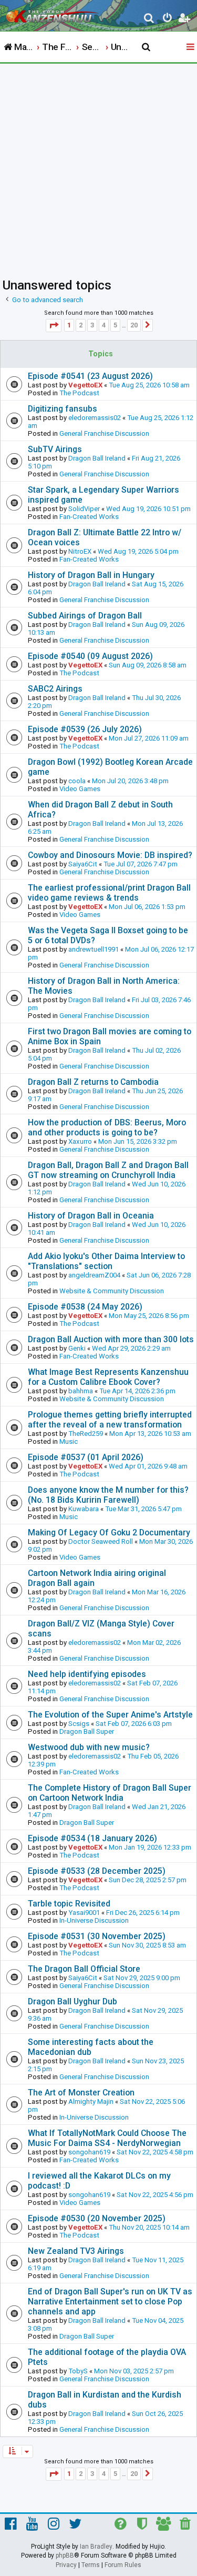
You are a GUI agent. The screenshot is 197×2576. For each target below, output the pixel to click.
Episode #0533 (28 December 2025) (97, 1871)
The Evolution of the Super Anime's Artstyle (110, 1715)
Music (69, 1441)
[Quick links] (191, 47)
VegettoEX (85, 385)
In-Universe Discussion (94, 1920)
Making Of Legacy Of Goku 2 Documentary (109, 1532)
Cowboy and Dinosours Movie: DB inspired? (110, 855)
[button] (54, 326)
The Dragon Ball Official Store (84, 1969)
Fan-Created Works (89, 517)
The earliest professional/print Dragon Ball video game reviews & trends (109, 893)
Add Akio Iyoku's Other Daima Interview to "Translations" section (106, 1261)
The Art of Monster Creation (81, 2093)
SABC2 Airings (55, 689)
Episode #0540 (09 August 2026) (90, 656)
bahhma (81, 1391)
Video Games (80, 789)
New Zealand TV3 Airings (76, 2251)
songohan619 (89, 2152)
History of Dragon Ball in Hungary (91, 575)
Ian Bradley (96, 2547)
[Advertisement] (98, 168)
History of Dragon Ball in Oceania (91, 1216)
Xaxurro (80, 1141)
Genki (77, 1348)
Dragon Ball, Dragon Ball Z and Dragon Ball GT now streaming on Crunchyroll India (108, 1170)
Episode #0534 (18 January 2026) (92, 1838)
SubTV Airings (55, 449)
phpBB (65, 2555)
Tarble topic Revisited (69, 1904)
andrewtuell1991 (94, 949)
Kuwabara (84, 1509)
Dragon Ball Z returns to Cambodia (93, 1082)
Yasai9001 (84, 1913)
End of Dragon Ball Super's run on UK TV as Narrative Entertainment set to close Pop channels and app (110, 2302)
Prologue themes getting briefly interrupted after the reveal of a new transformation (110, 1420)
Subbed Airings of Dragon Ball (85, 616)
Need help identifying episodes (87, 1674)
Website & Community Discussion (112, 1291)
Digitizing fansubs (63, 409)
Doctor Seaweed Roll (101, 1541)
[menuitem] (149, 19)
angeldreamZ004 (94, 1275)
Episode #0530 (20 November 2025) (97, 2218)
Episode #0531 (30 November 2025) (97, 1936)
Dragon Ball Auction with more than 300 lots (111, 1339)
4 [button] (104, 325)
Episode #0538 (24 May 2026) (85, 1307)
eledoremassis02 (95, 418)
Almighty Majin (91, 2101)
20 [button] (134, 325)
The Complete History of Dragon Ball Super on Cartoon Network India (110, 1793)
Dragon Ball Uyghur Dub (72, 2001)
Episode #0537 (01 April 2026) (86, 1457)
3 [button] (92, 325)
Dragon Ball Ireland (97, 458)
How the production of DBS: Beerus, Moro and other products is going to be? (107, 1127)
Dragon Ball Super (87, 1731)
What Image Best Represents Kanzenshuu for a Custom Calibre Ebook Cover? (108, 1377)
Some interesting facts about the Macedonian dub (91, 2047)
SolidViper (84, 509)
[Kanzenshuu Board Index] (53, 14)
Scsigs (79, 1724)
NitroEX (80, 551)
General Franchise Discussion (104, 433)
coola (77, 781)
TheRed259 (86, 1434)
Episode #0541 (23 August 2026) (90, 376)
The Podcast (79, 393)
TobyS (78, 2371)
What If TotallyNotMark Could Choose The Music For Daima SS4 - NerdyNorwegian (107, 2138)
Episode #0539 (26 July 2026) (85, 729)
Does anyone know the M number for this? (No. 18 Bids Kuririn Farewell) (108, 1495)
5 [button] (115, 325)
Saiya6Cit (83, 864)
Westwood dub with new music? (89, 1747)
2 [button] (81, 325)
